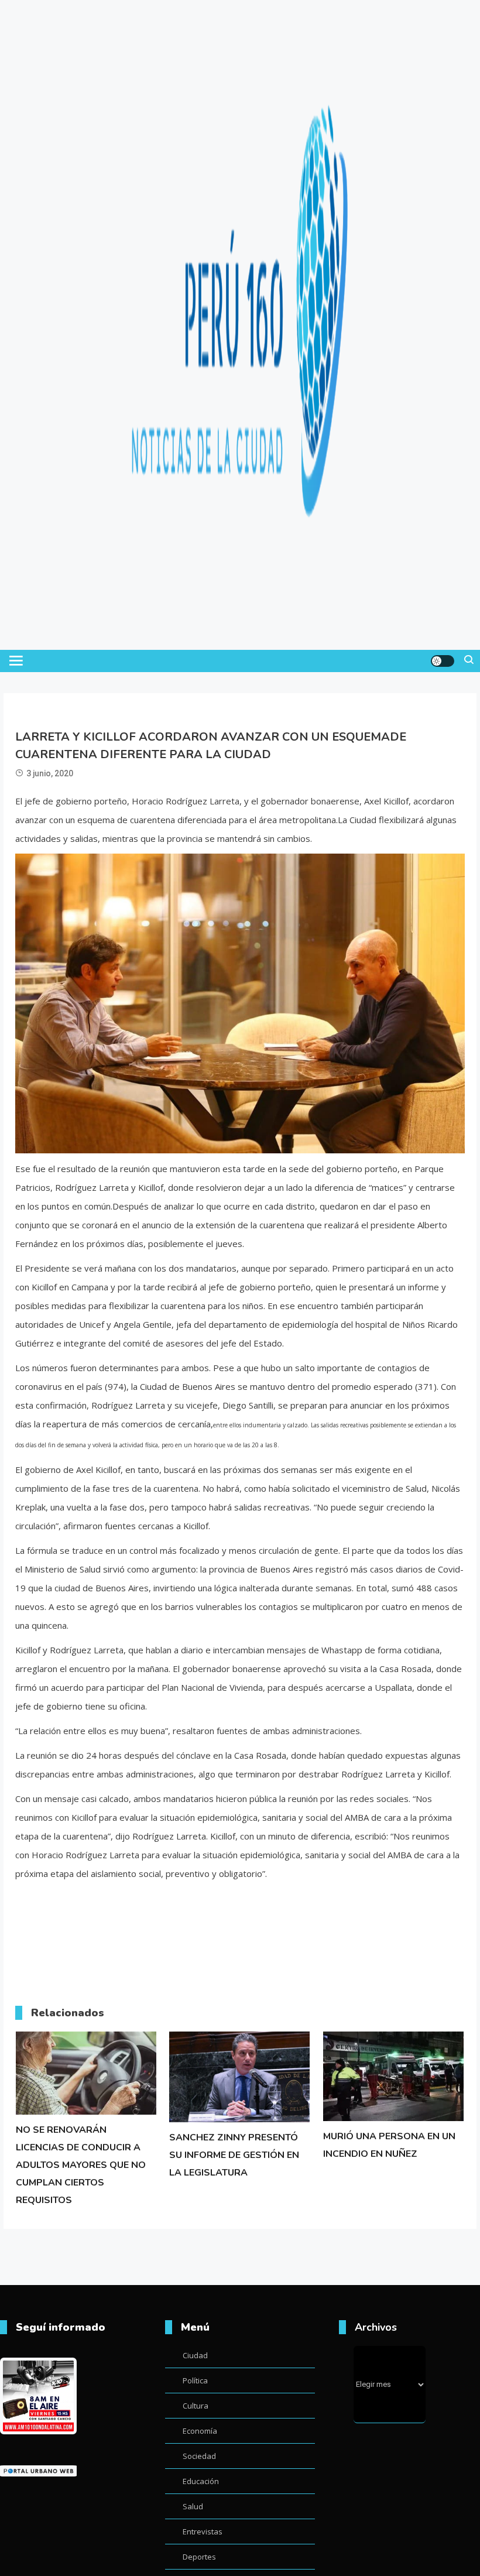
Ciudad (195, 2355)
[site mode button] (443, 661)
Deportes (199, 2557)
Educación (201, 2481)
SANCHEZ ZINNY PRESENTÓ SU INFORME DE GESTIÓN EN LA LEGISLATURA (234, 2155)
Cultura (196, 2406)
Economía (200, 2431)
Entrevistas (203, 2532)
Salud (193, 2506)
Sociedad (199, 2456)
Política (195, 2380)
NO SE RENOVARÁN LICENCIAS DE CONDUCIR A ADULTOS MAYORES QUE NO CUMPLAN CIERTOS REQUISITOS (81, 2165)
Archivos (376, 2327)
